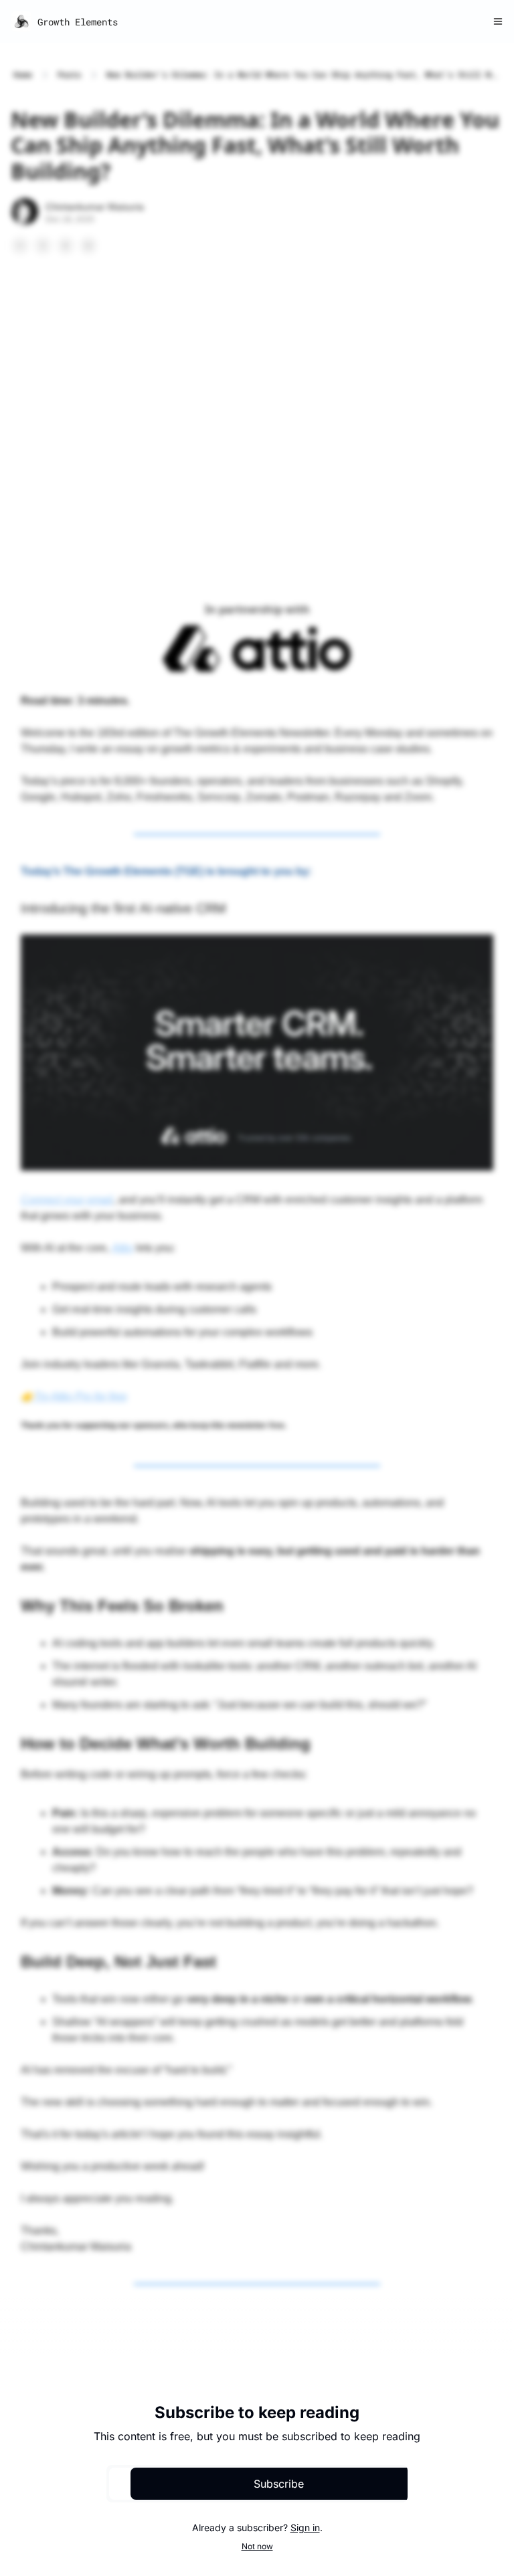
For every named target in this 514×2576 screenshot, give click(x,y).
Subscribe (279, 2484)
